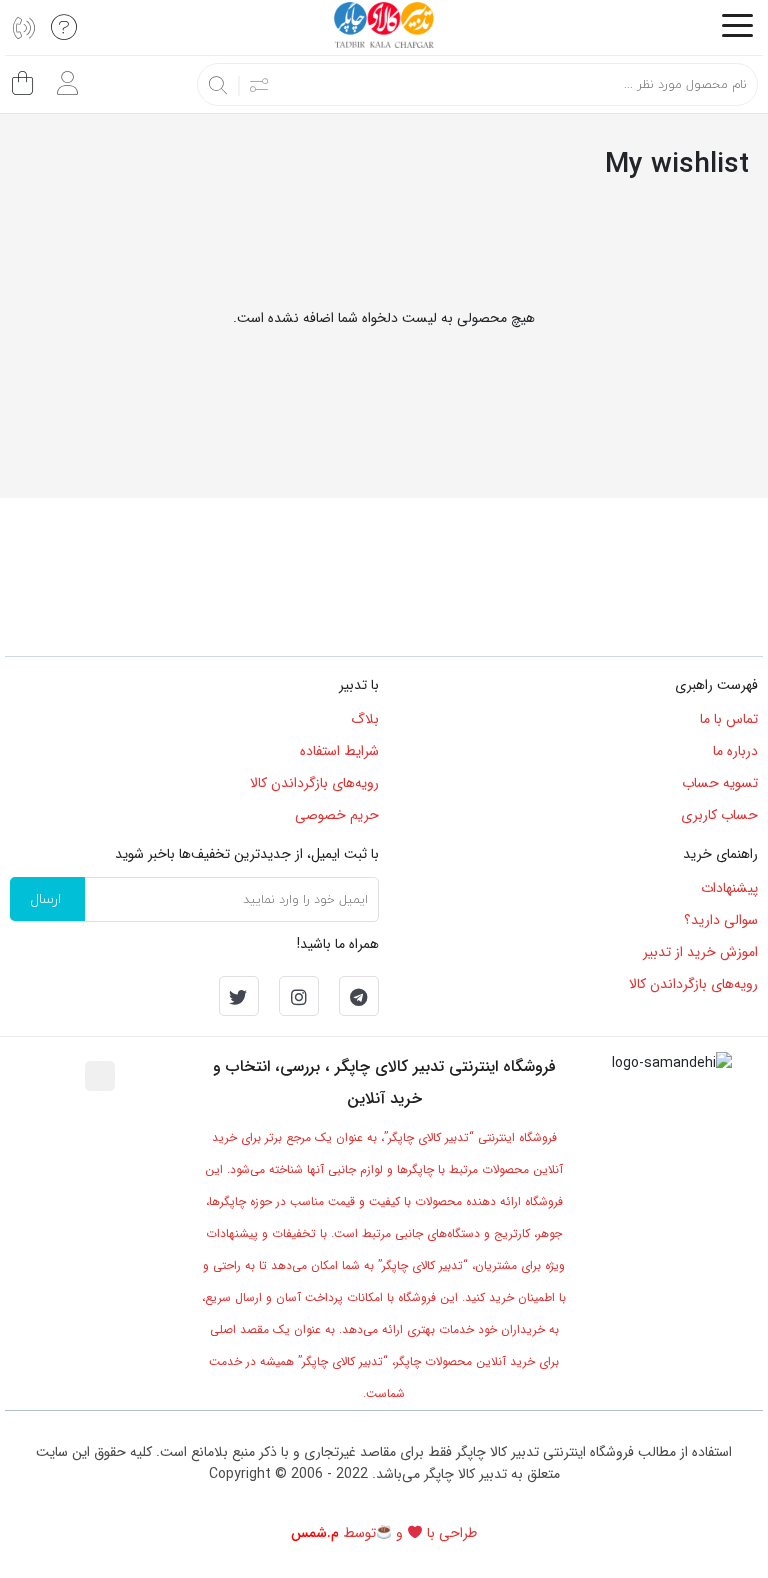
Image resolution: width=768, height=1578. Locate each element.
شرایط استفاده (339, 751)
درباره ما (735, 751)
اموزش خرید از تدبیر (700, 952)
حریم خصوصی (337, 815)
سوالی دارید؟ (721, 920)
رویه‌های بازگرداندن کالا (314, 783)
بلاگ (365, 719)
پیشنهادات (729, 888)
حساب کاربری (719, 815)
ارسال (45, 898)
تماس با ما (729, 719)
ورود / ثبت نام (62, 75)
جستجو (219, 85)
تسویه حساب (720, 783)
